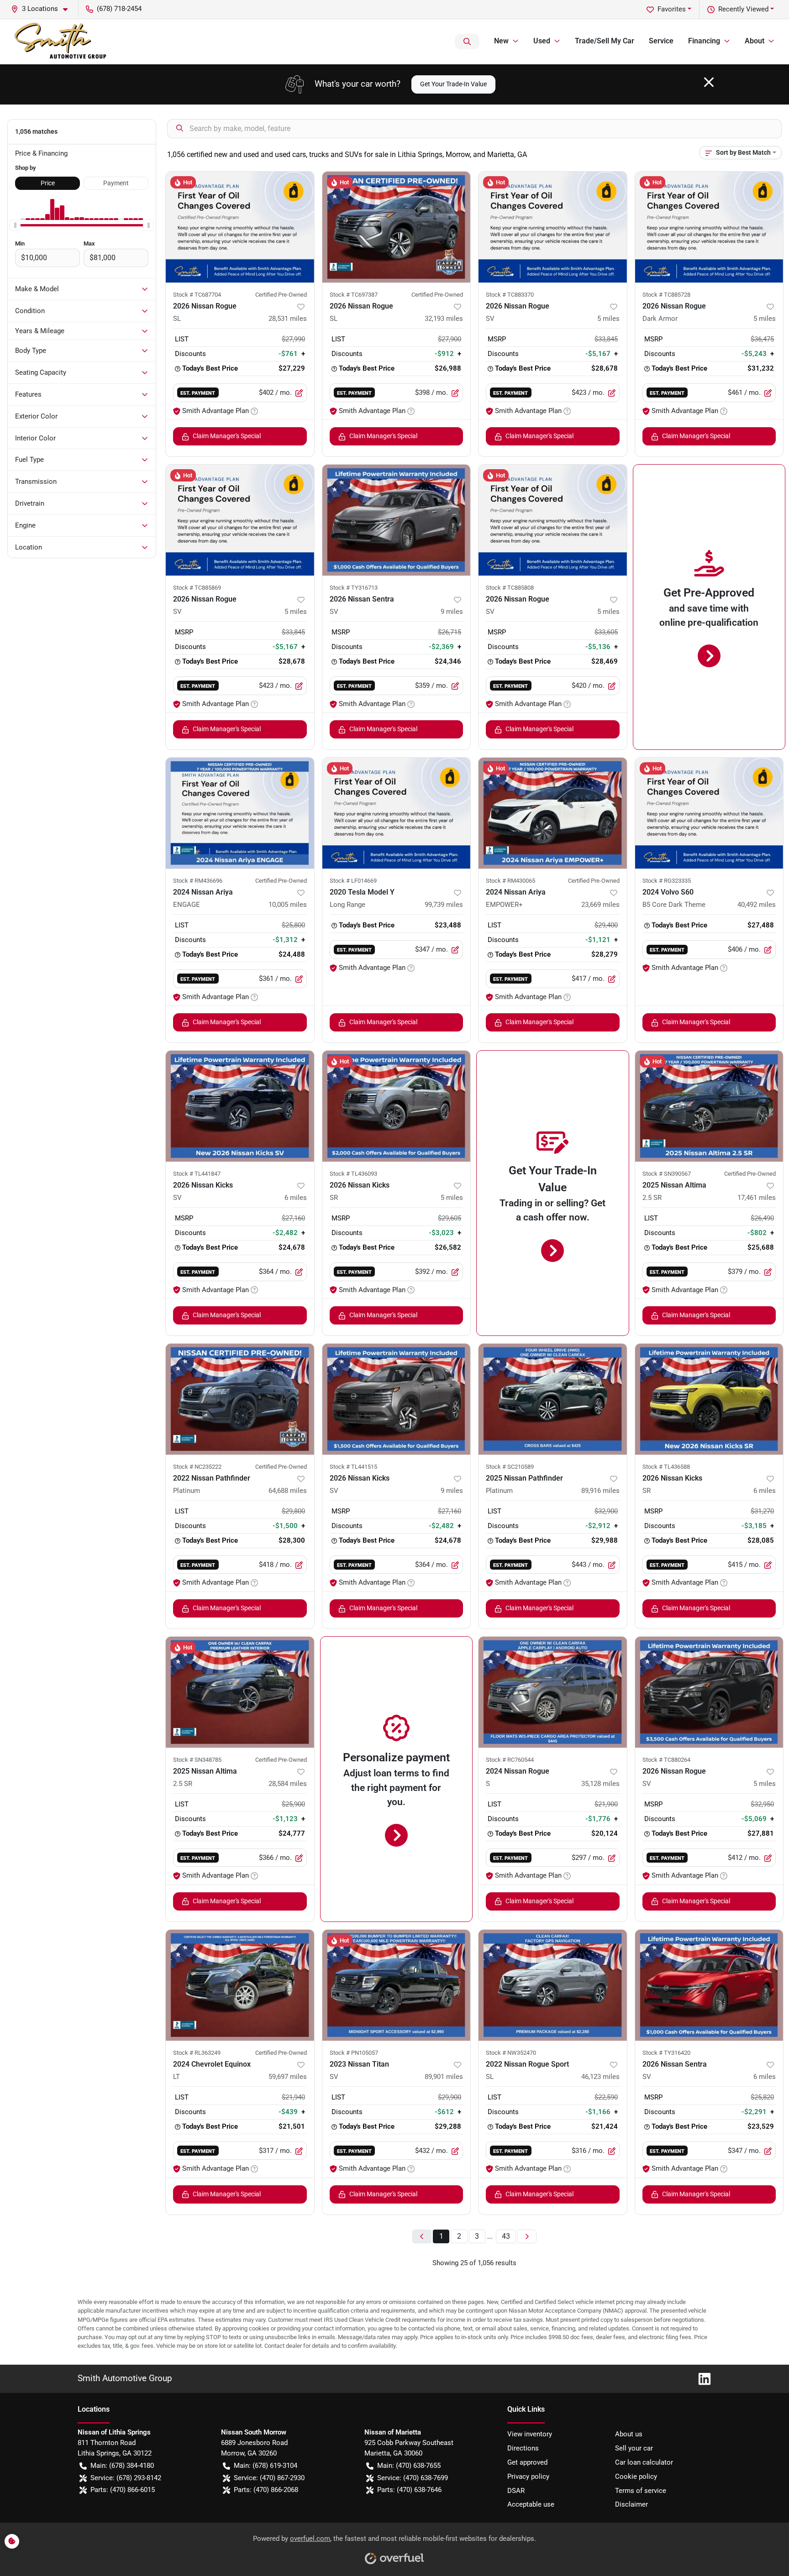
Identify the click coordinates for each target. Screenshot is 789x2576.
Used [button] (542, 41)
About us (629, 2434)
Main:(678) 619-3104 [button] (266, 2466)
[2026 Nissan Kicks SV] (240, 1106)
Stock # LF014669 (353, 881)
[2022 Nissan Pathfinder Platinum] (240, 1399)
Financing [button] (704, 41)
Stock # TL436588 (666, 1467)
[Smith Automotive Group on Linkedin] (701, 2378)
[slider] (15, 225)
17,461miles (757, 1198)
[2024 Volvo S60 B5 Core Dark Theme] (709, 813)
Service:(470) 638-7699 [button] (413, 2478)
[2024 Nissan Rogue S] (553, 1692)
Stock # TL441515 (353, 1467)
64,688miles (288, 1491)
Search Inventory (467, 42)
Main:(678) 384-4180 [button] (122, 2466)
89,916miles (600, 1491)
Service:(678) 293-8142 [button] (126, 2478)
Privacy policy (528, 2477)
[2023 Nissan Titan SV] (397, 1985)
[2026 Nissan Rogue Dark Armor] (709, 227)
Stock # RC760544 (510, 1760)
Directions (523, 2448)
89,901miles (444, 2077)
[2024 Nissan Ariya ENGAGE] (240, 813)
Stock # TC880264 (666, 1760)
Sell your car (634, 2448)
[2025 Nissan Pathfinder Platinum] (553, 1399)
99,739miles (444, 905)
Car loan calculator (644, 2462)
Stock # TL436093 (353, 1174)
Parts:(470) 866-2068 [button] (266, 2490)
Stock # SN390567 (667, 1174)
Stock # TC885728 (666, 295)
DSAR (516, 2491)
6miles (296, 1198)
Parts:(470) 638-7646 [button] (409, 2490)
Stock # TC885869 (197, 588)
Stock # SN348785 (197, 1760)
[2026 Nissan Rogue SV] (553, 227)
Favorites (672, 9)
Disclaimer (631, 2504)
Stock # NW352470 (511, 2053)
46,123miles (600, 2077)
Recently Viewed (743, 9)
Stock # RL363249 (197, 2053)
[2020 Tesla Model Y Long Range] (397, 813)
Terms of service (641, 2491)
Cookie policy (636, 2477)
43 (506, 2236)
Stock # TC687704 (197, 295)
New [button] (501, 41)
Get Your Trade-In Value (453, 84)
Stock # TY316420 (666, 2053)
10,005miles (288, 905)
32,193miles (444, 319)
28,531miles (288, 319)
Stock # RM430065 (510, 881)
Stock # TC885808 (510, 588)
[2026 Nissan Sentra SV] (397, 520)
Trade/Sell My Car (605, 41)
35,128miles (600, 1784)
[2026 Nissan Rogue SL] (240, 227)
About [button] (755, 41)
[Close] (709, 82)
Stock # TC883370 (510, 295)
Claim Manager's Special (227, 436)
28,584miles (288, 1784)
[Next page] (527, 2237)
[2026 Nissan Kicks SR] (397, 1106)
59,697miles (288, 2077)
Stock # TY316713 (354, 588)
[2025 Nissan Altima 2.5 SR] (709, 1106)
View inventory (530, 2434)
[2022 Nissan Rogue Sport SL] (553, 1985)
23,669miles (600, 905)
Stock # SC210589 (510, 1467)
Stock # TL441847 (197, 1174)
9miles (452, 612)
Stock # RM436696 (198, 881)
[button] (43, 9)
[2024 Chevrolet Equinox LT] (240, 1985)
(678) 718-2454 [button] (119, 9)
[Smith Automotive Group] (61, 42)
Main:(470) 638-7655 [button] (409, 2466)
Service (661, 41)
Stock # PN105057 (354, 2053)
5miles (608, 319)
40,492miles (757, 905)
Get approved (527, 2462)
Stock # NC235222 (197, 1467)
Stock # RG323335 (667, 881)
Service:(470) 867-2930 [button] (269, 2478)
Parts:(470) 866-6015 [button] (123, 2490)
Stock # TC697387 (354, 295)
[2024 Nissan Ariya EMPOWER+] (553, 813)
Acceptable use (531, 2504)
